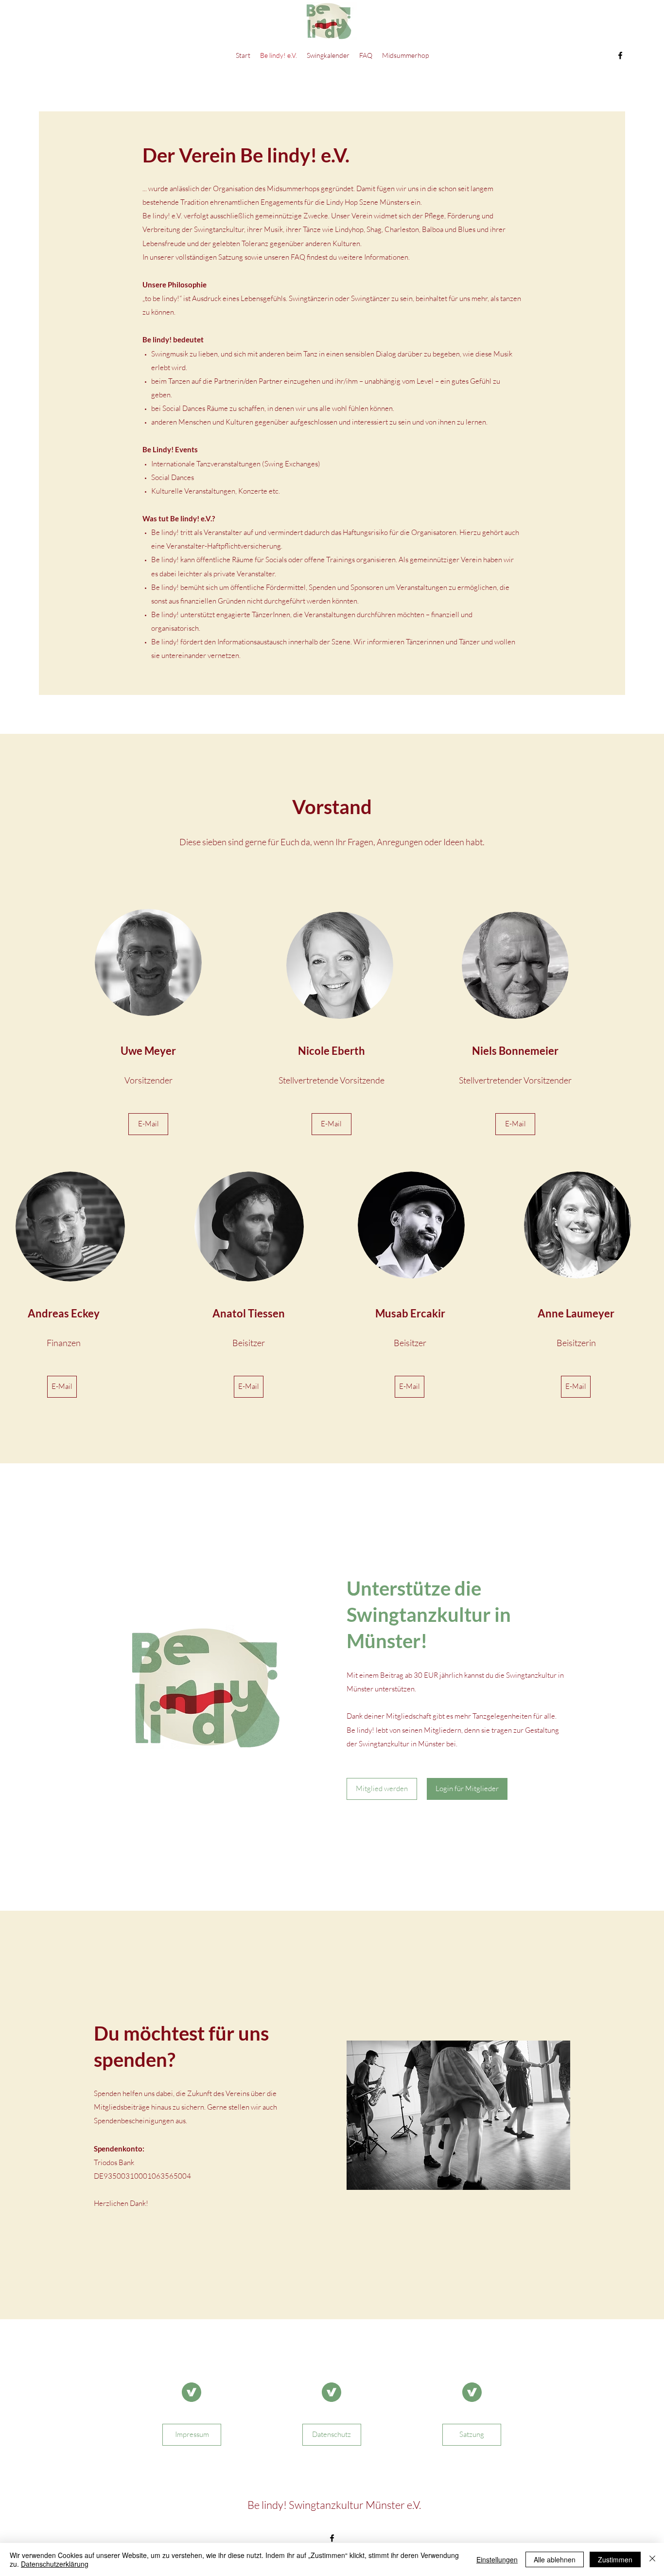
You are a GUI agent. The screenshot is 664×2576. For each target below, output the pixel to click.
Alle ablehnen (555, 2559)
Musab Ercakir (410, 1313)
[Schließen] (652, 2559)
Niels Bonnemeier (515, 1051)
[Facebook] (620, 55)
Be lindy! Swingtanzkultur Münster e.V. (334, 2505)
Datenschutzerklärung (55, 2564)
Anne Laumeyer (576, 1313)
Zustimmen (615, 2559)
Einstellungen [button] (497, 2559)
